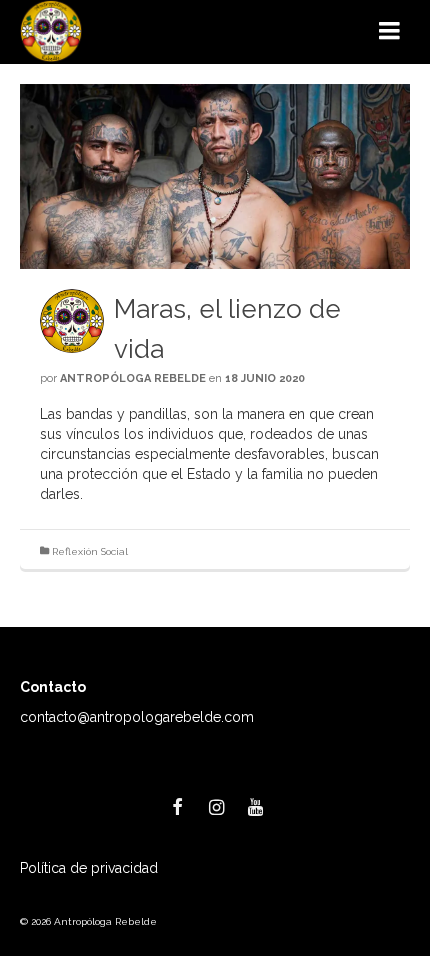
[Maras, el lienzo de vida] (215, 176)
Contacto (53, 687)
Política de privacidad (89, 868)
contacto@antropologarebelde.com (137, 717)
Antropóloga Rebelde (133, 378)
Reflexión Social (90, 551)
